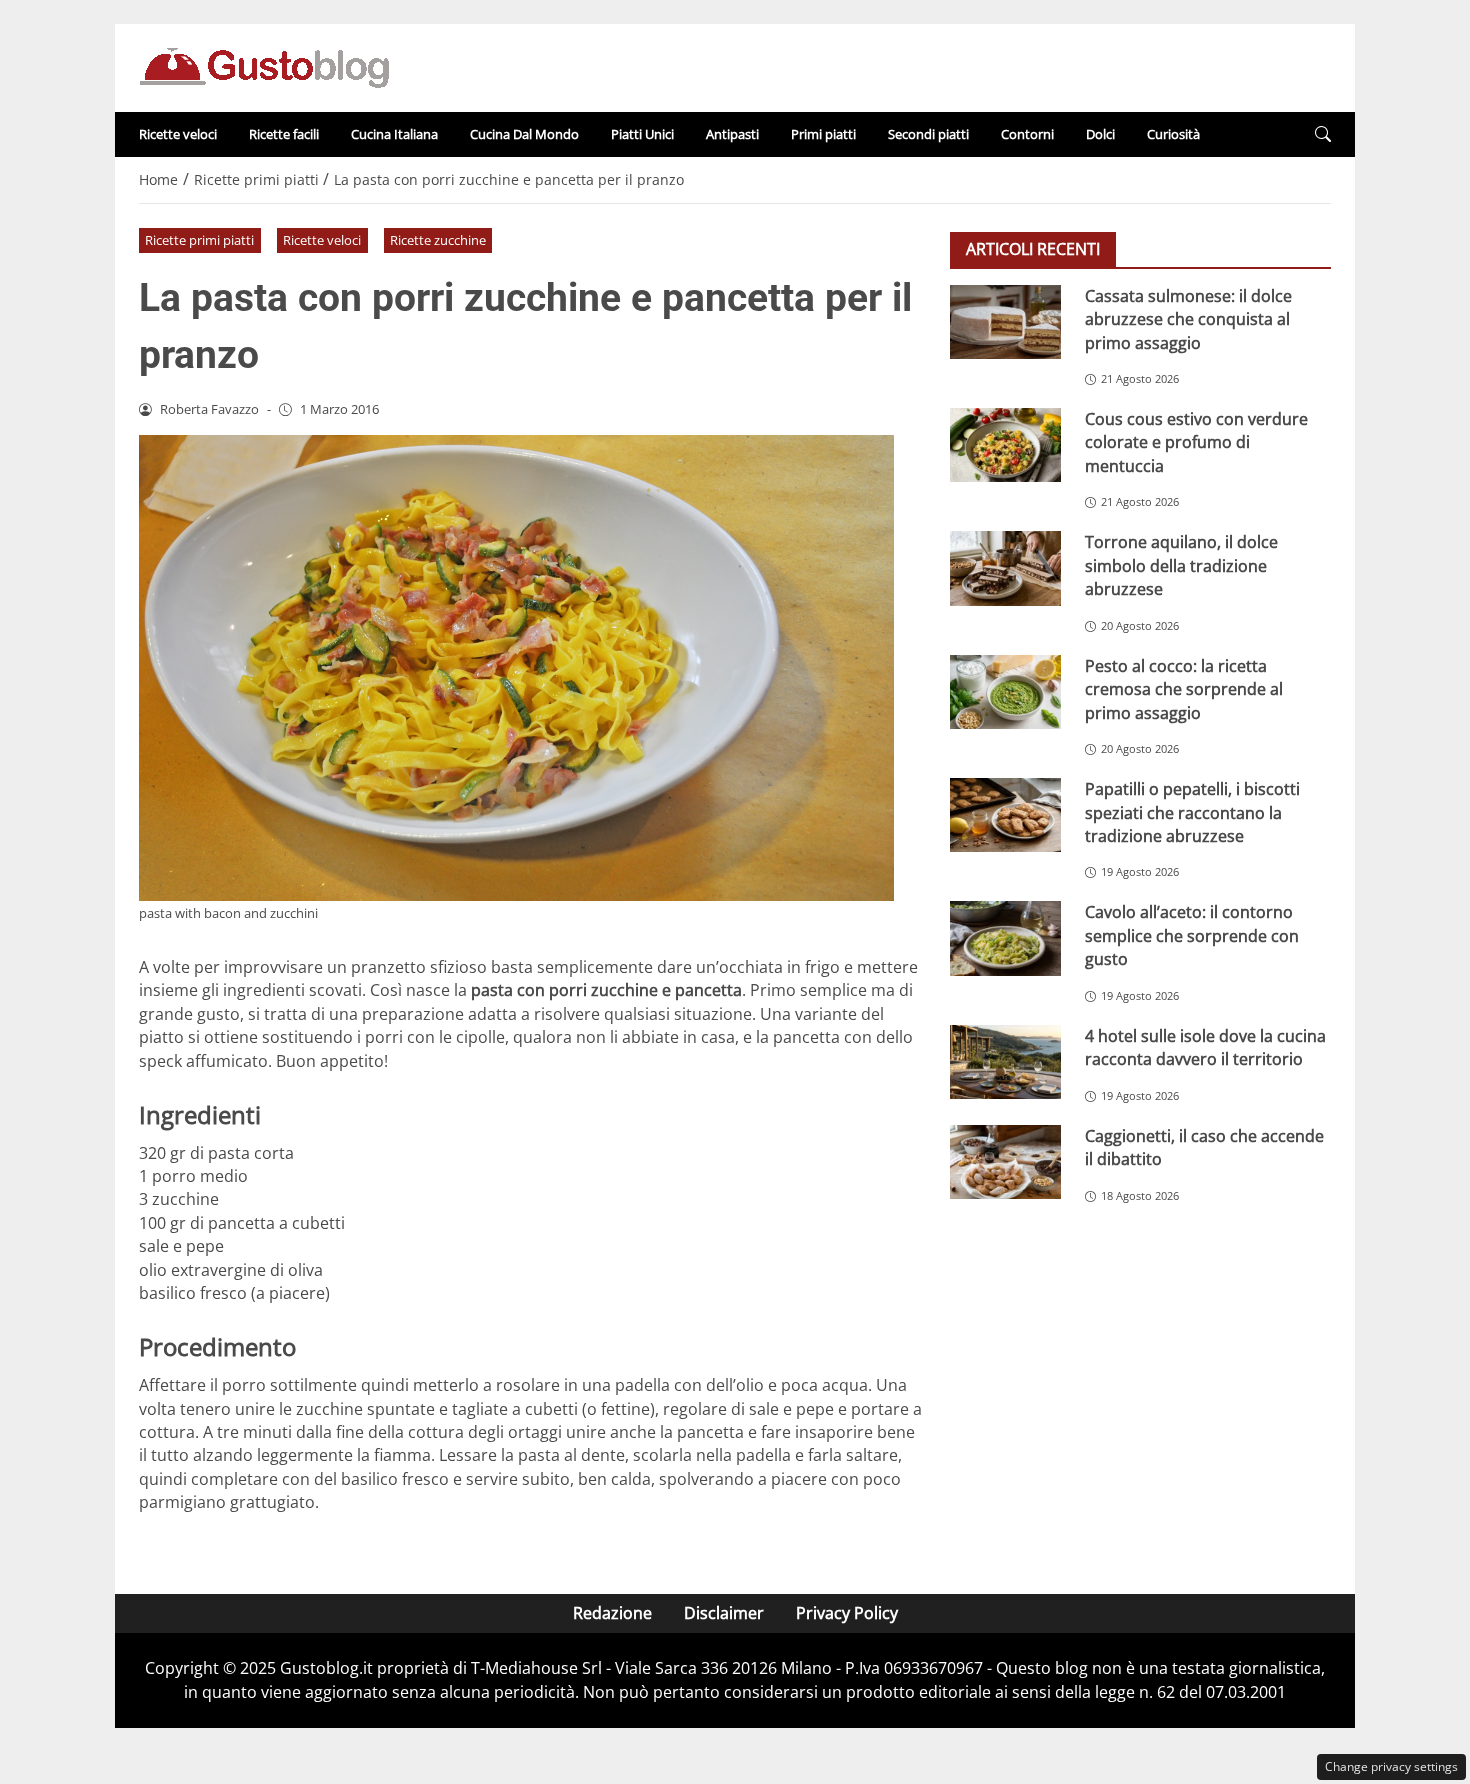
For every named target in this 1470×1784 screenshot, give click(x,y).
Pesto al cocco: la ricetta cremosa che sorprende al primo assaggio (1184, 689)
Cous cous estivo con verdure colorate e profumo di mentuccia (1196, 442)
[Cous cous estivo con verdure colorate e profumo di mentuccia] (1005, 445)
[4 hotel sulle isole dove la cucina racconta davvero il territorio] (1005, 1062)
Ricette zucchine (438, 240)
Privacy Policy (847, 1613)
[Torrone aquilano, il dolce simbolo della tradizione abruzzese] (1005, 568)
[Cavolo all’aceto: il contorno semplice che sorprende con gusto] (1005, 938)
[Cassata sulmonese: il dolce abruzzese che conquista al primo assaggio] (1005, 322)
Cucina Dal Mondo (524, 134)
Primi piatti (823, 134)
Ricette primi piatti (199, 240)
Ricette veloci (178, 134)
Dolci (1100, 134)
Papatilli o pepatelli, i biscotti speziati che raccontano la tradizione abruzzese (1192, 812)
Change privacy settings (1391, 1766)
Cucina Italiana (394, 134)
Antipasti (732, 134)
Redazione (612, 1613)
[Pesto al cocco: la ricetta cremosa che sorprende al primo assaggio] (1005, 692)
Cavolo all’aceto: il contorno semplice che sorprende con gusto (1192, 935)
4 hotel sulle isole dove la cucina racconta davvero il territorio (1205, 1047)
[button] (1323, 134)
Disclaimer (724, 1613)
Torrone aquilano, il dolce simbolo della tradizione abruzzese (1181, 565)
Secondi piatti (928, 134)
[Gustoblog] (264, 66)
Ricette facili (284, 134)
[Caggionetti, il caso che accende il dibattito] (1005, 1162)
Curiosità (1173, 134)
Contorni (1027, 134)
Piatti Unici (642, 134)
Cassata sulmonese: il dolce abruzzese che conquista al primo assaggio (1188, 319)
